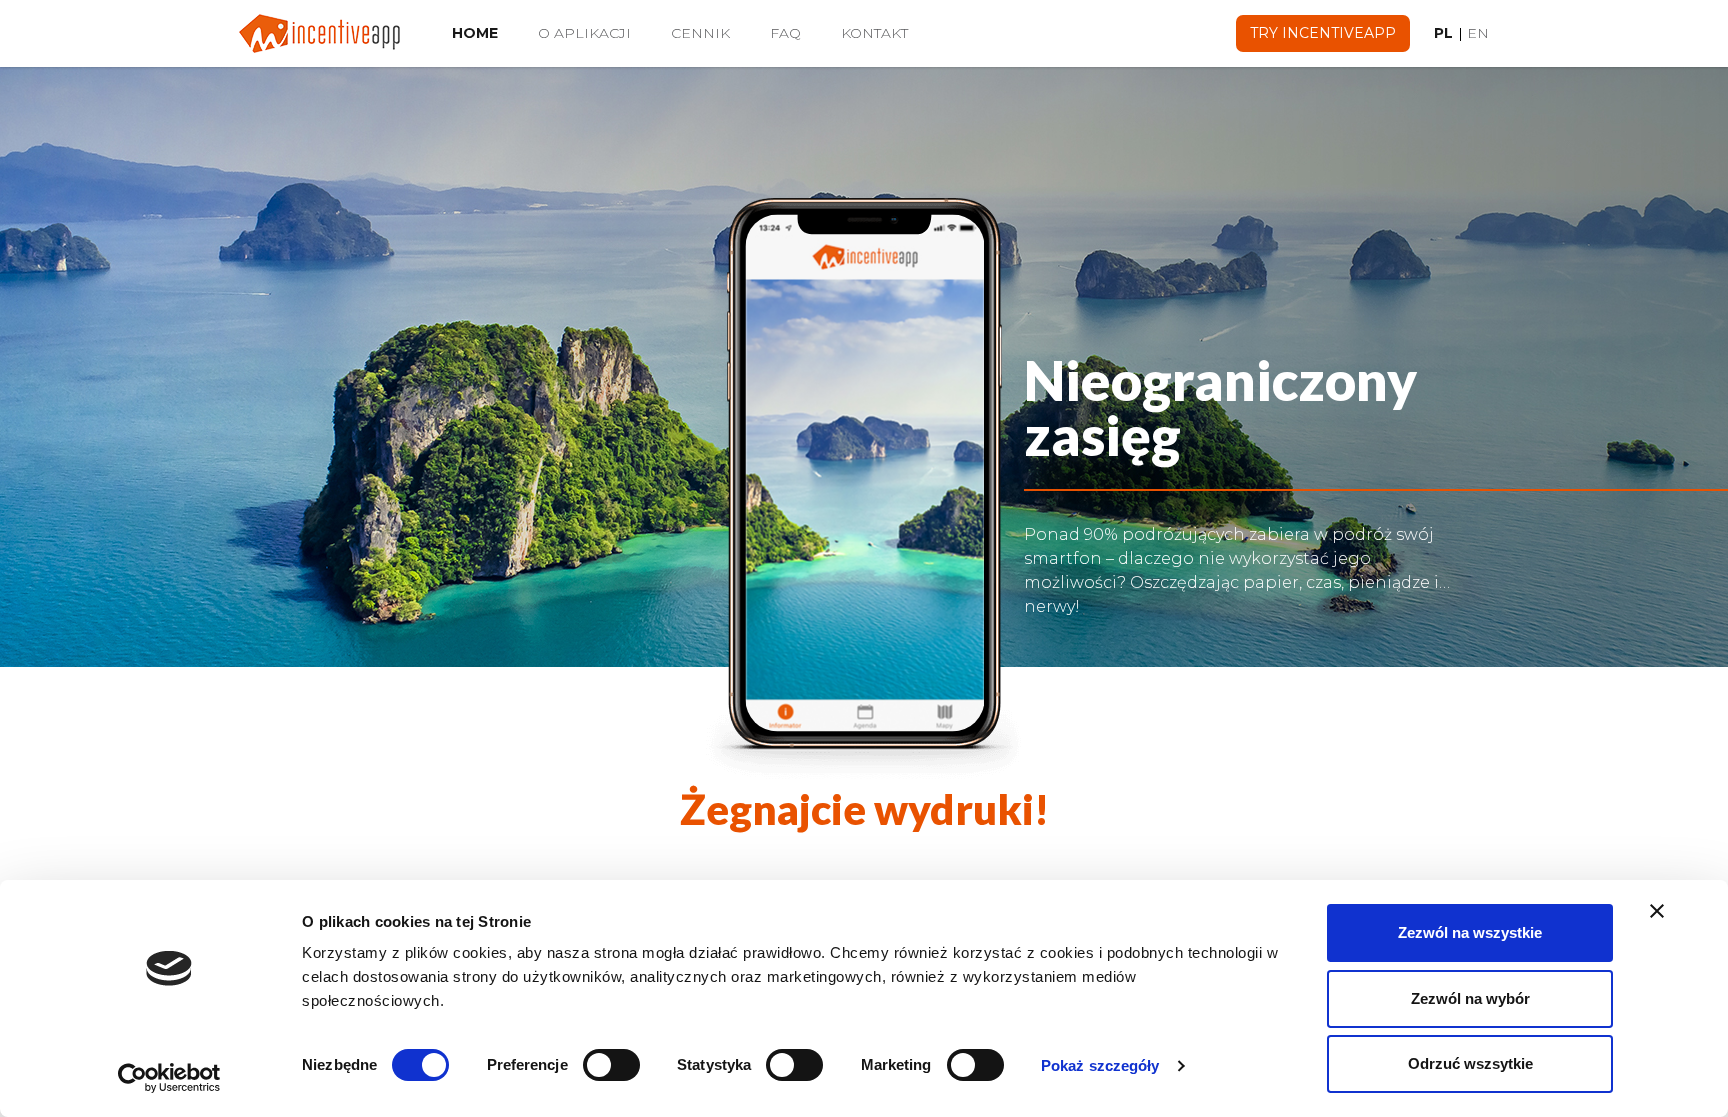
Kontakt (874, 33)
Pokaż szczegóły (1100, 1065)
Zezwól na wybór (1470, 998)
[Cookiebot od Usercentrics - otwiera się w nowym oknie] (169, 1078)
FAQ (785, 33)
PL (1443, 33)
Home (485, 33)
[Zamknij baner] (1657, 911)
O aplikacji (584, 33)
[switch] (611, 1065)
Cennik (700, 33)
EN (1478, 33)
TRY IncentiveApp (1323, 33)
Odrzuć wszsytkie (1470, 1063)
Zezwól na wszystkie (1470, 932)
